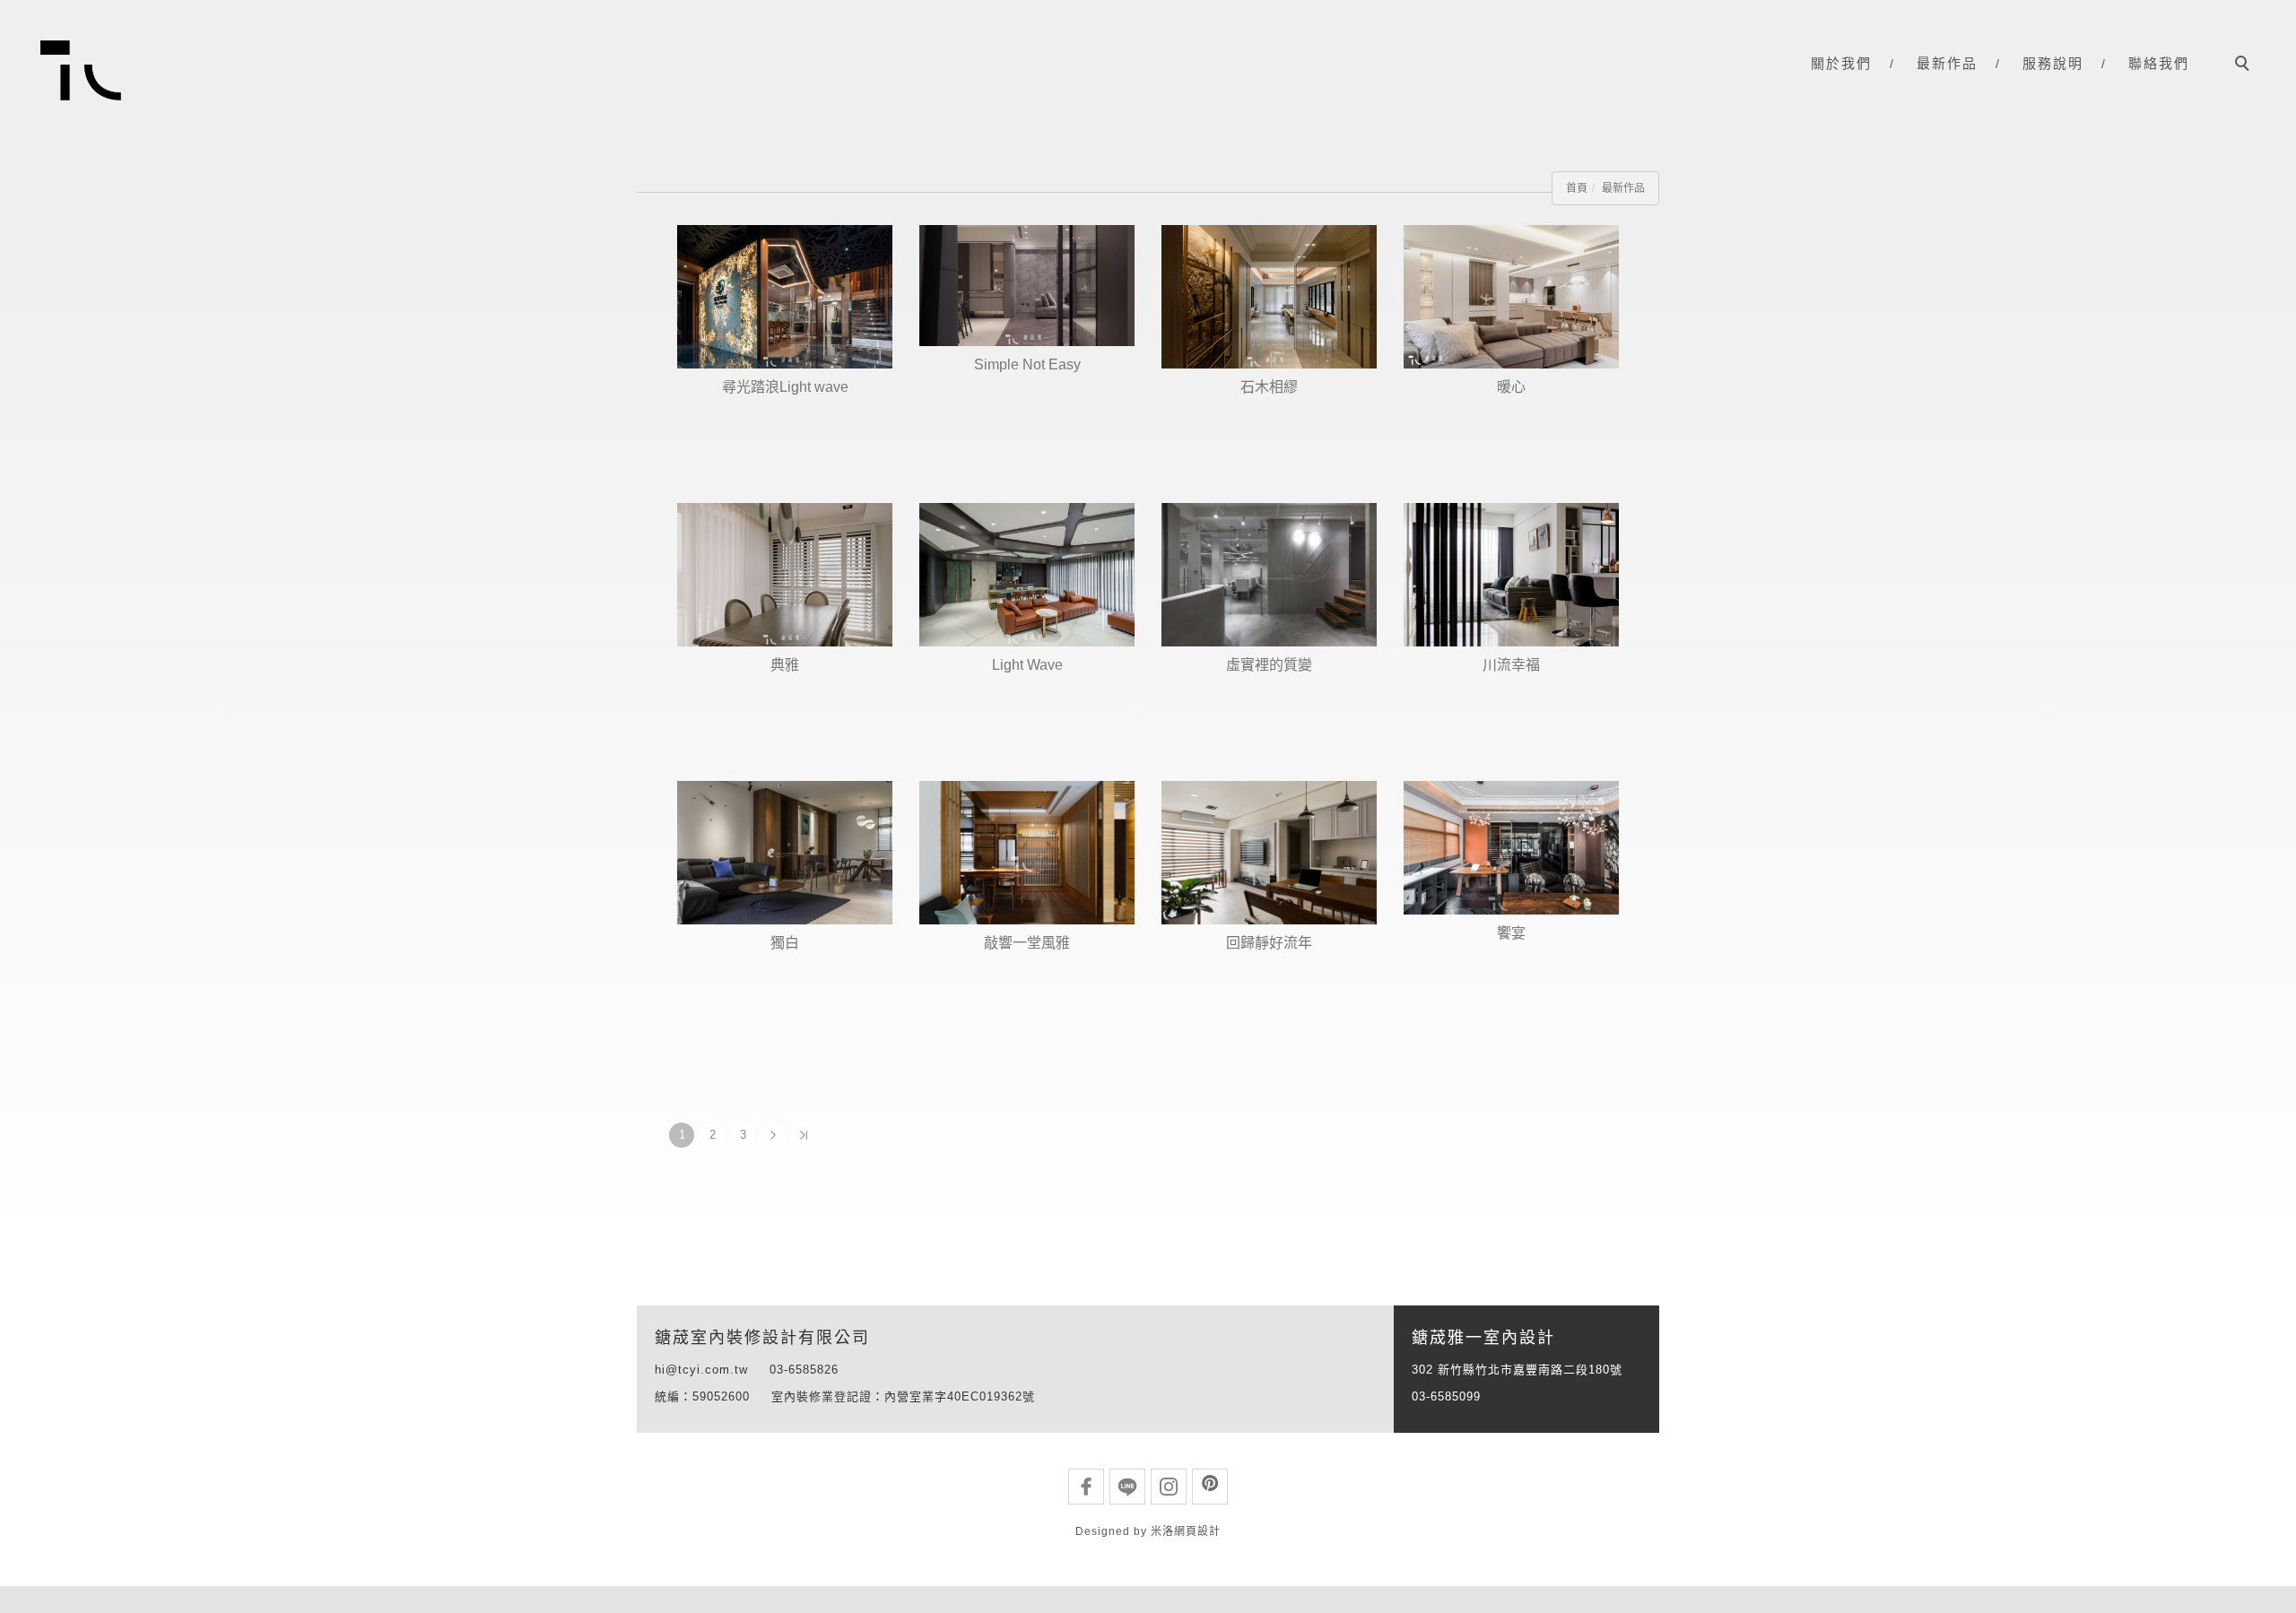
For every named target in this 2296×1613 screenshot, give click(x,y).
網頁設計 (1197, 1531)
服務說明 (2053, 64)
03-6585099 (1446, 1396)
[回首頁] (81, 70)
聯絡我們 (2159, 64)
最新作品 (1947, 64)
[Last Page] (804, 1135)
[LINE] (1127, 1487)
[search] (2245, 65)
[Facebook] (1086, 1487)
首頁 (1577, 188)
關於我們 (1841, 64)
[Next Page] (773, 1135)
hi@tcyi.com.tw (701, 1370)
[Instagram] (1169, 1487)
